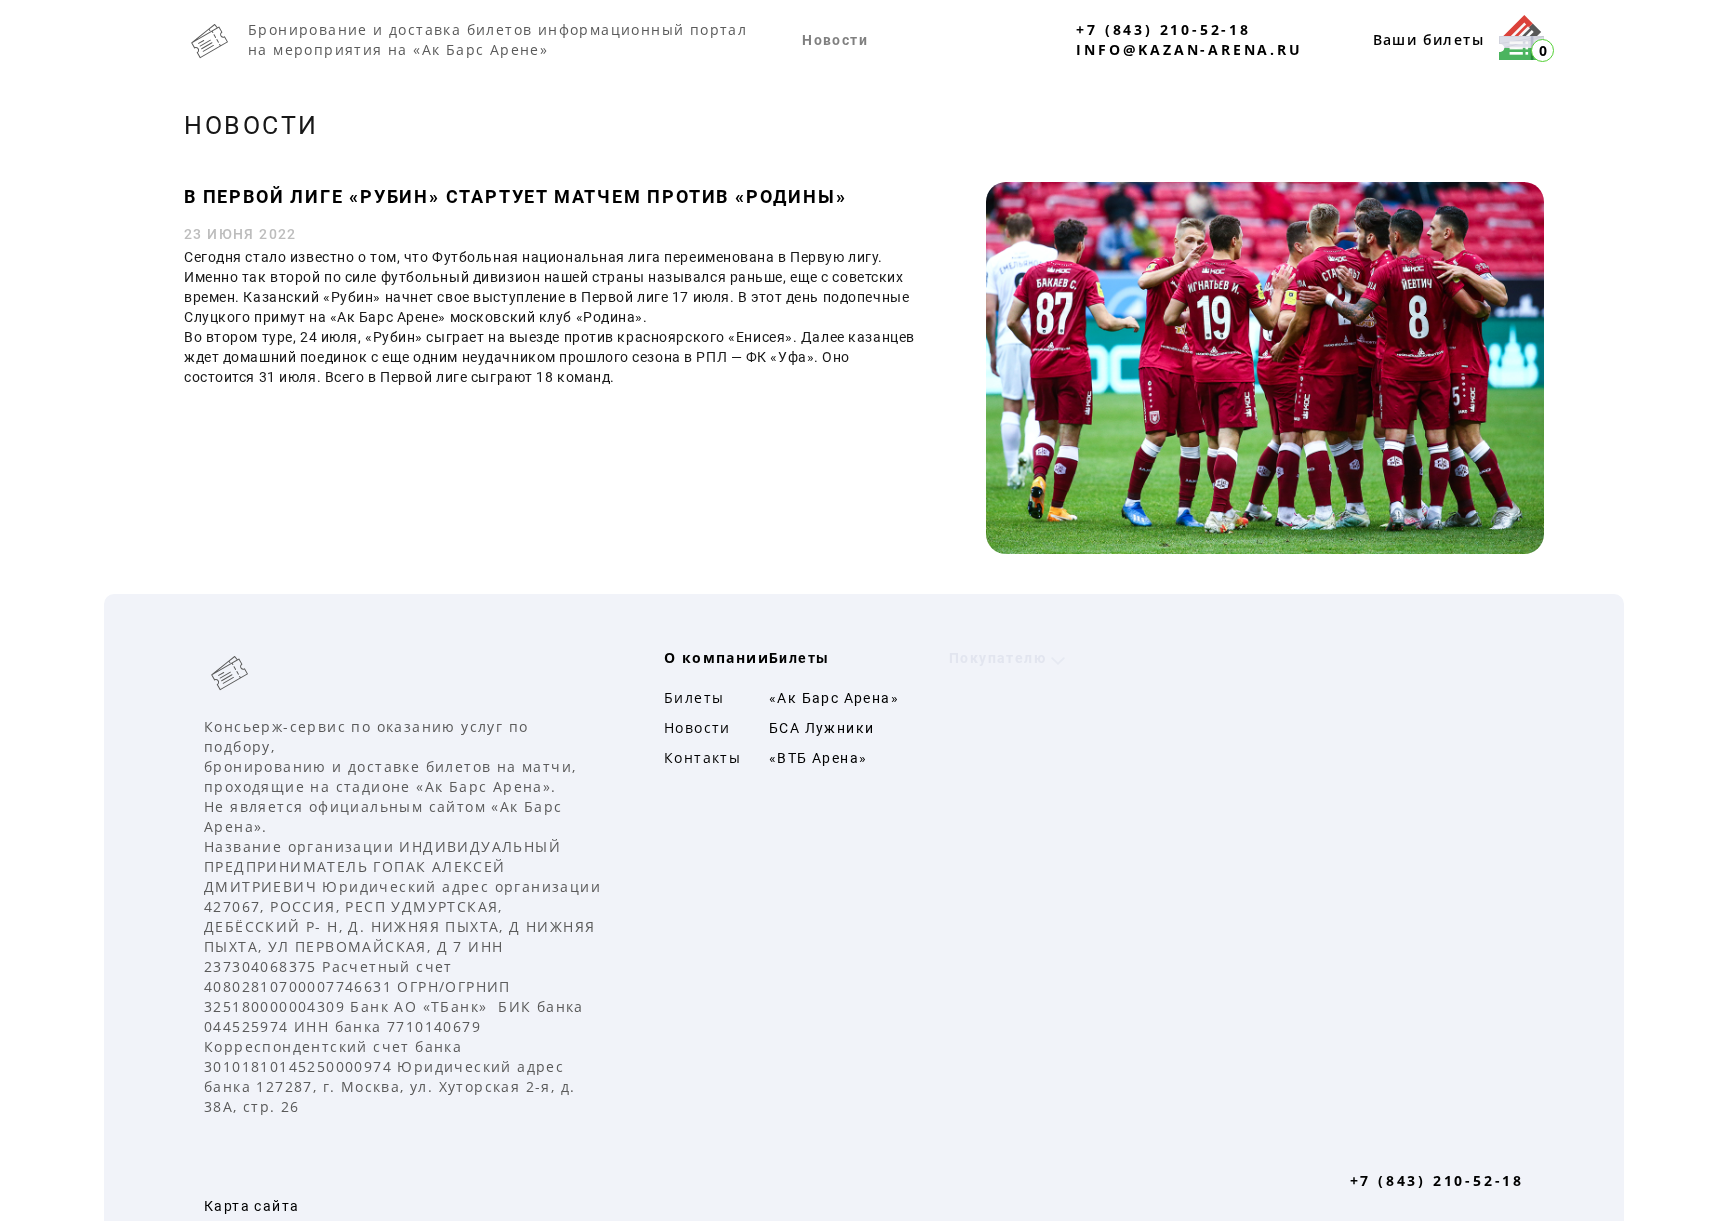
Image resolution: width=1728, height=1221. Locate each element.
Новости (835, 40)
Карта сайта (251, 1206)
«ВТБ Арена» (818, 758)
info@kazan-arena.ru (1189, 49)
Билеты (694, 697)
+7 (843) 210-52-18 (1163, 29)
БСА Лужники (821, 728)
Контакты (702, 757)
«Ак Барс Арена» (834, 698)
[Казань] (404, 672)
